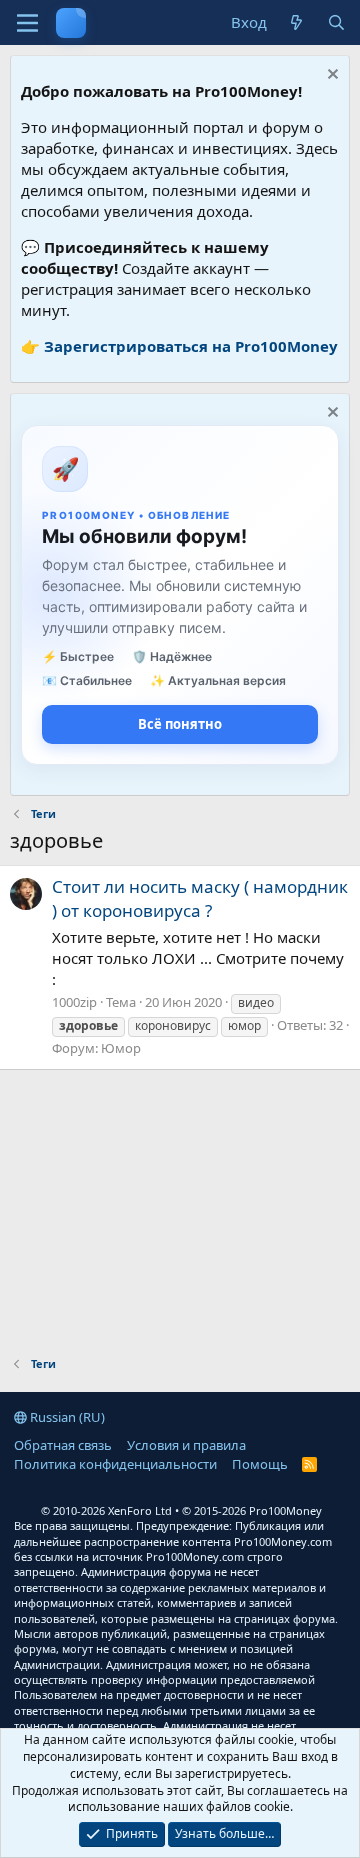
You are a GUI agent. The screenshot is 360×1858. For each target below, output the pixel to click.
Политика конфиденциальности (115, 1464)
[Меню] (27, 23)
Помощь (260, 1464)
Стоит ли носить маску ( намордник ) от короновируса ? (200, 898)
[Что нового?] (296, 22)
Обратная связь (63, 1445)
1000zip (74, 1002)
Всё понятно (180, 724)
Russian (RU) (66, 1417)
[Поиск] (336, 22)
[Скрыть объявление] (330, 76)
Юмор (121, 1048)
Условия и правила (186, 1445)
